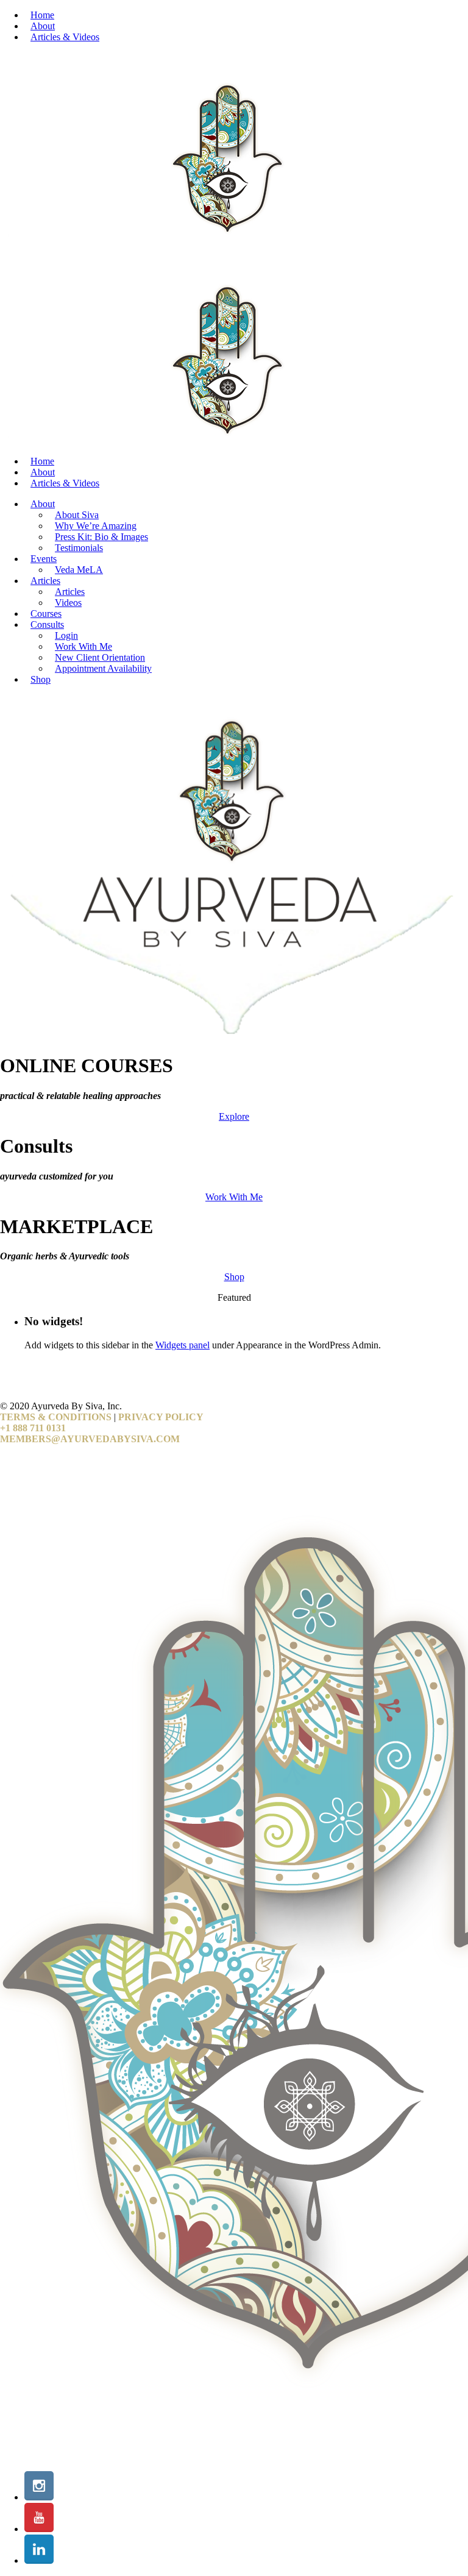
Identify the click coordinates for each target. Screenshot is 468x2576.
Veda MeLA (79, 570)
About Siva (77, 515)
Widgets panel (183, 1345)
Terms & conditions (56, 1417)
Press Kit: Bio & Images (101, 537)
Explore (234, 1116)
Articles (45, 581)
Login (66, 635)
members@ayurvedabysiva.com (90, 1439)
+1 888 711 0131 (33, 1428)
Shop (41, 679)
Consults (47, 624)
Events (44, 559)
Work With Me (83, 646)
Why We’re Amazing (96, 526)
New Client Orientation (100, 657)
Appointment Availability (103, 668)
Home (42, 15)
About (43, 26)
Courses (46, 614)
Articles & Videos (65, 37)
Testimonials (79, 548)
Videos (68, 603)
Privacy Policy (161, 1417)
